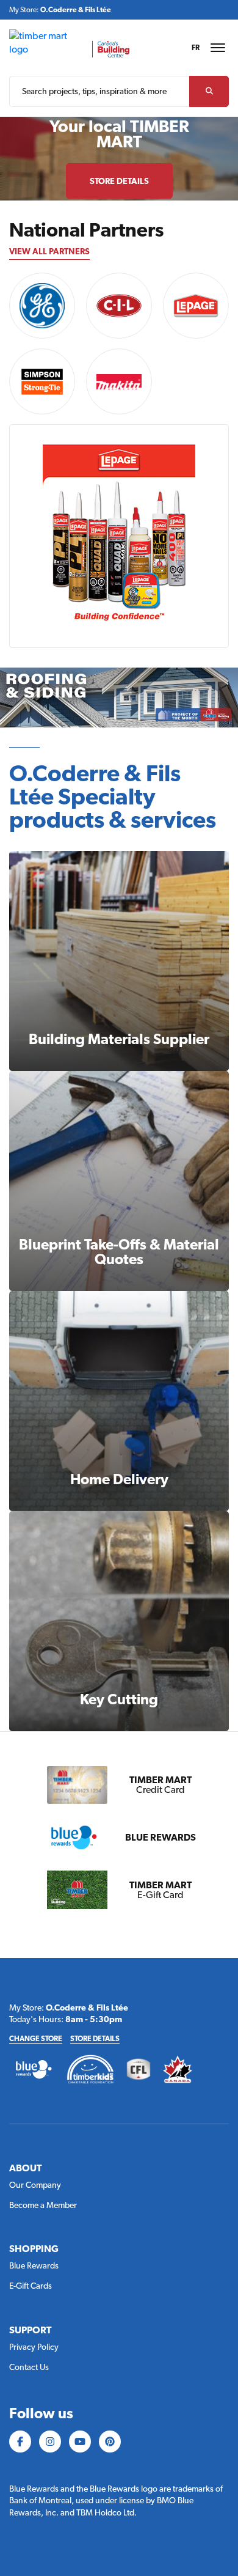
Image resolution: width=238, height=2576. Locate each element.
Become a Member (43, 2205)
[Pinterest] (110, 2442)
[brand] (42, 306)
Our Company (35, 2185)
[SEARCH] (209, 91)
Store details (95, 2039)
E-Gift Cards (31, 2286)
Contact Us (29, 2367)
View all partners (49, 251)
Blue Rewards (34, 2265)
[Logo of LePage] (196, 306)
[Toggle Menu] (218, 48)
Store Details (119, 181)
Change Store (36, 2039)
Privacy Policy (34, 2347)
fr (196, 48)
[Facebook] (20, 2442)
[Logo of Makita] (119, 381)
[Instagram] (50, 2442)
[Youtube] (80, 2442)
